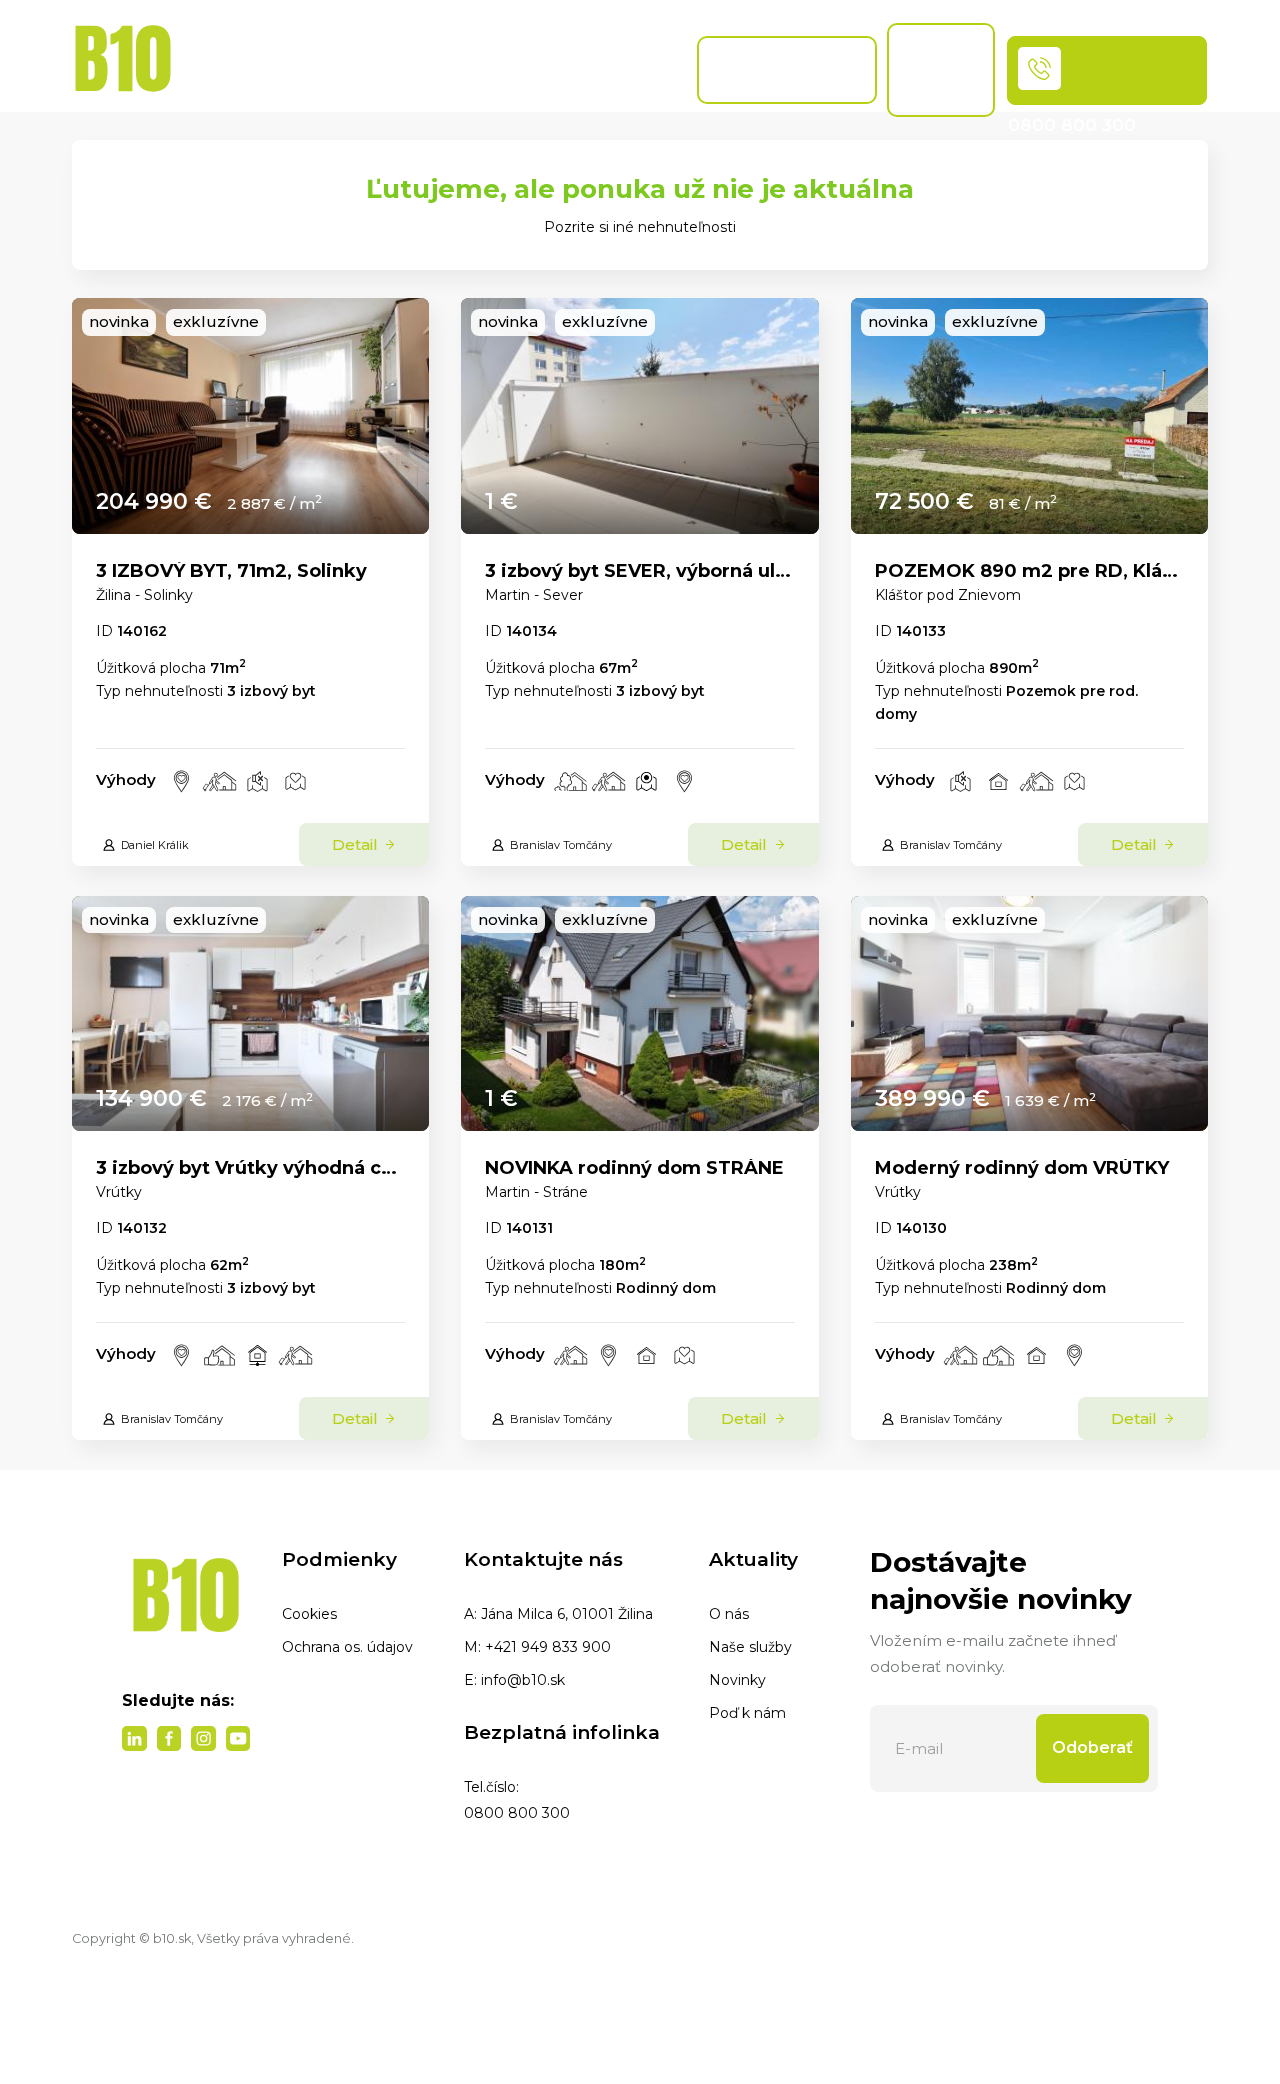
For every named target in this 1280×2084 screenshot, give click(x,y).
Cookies (309, 1614)
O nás (729, 1614)
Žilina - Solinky (144, 595)
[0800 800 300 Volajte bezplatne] (1107, 70)
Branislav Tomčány (561, 845)
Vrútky (119, 1192)
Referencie (635, 69)
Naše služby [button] (376, 59)
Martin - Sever (534, 595)
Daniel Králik (155, 845)
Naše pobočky (529, 69)
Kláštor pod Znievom (948, 595)
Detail (357, 844)
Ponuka (292, 69)
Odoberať (1092, 1747)
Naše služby (750, 1647)
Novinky (737, 1680)
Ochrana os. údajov (347, 1647)
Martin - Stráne (536, 1192)
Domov (204, 69)
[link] (250, 416)
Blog (448, 69)
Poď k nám (747, 1713)
